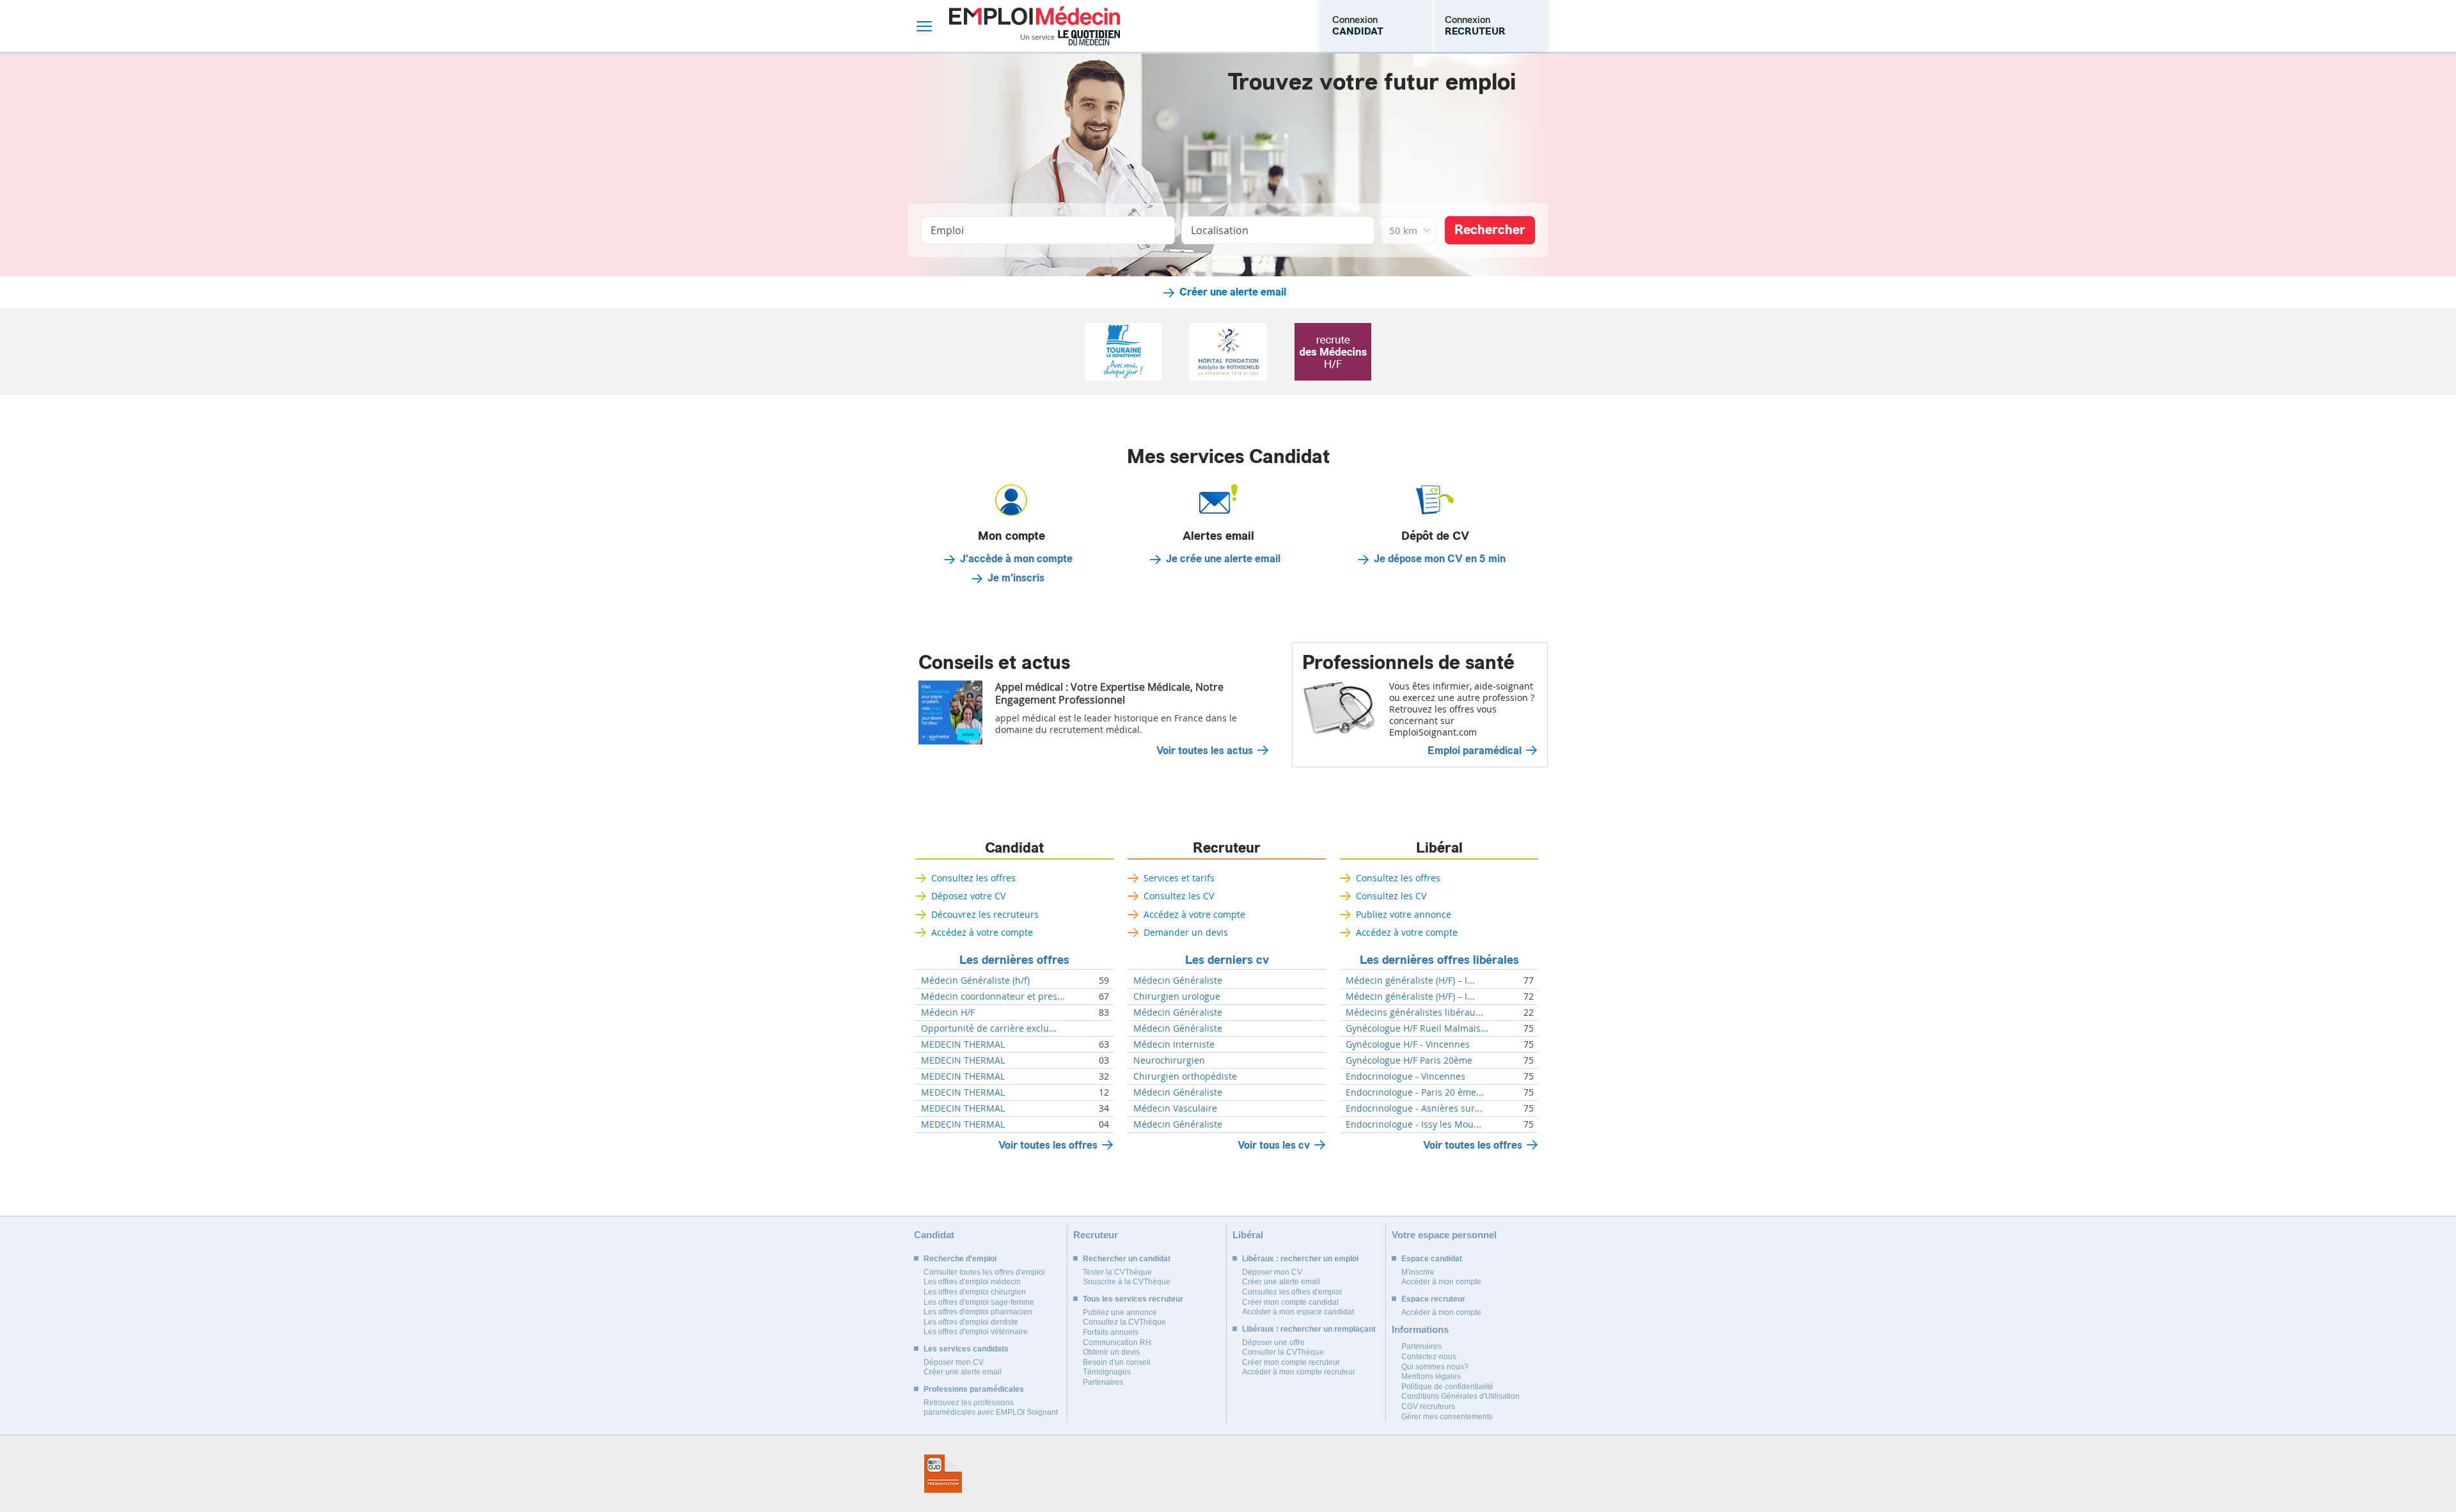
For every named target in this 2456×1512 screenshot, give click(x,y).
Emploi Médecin (1035, 26)
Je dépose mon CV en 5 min (1440, 559)
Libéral (1439, 848)
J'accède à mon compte (1016, 559)
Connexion (1358, 26)
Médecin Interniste (1174, 1044)
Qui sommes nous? (1435, 1367)
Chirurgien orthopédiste (1185, 1076)
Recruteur (1227, 848)
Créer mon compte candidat (1290, 1302)
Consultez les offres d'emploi (1292, 1292)
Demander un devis (1186, 932)
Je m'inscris (1016, 578)
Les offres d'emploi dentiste (971, 1322)
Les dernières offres (1014, 960)
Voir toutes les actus (1205, 751)
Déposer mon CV (954, 1362)
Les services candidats (966, 1349)
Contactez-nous (1429, 1357)
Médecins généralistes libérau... (1414, 1012)
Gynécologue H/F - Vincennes (1408, 1044)
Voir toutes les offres (1048, 1145)
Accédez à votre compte (982, 932)
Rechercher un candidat (1127, 1259)
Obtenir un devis (1111, 1352)
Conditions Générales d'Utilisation (1460, 1396)
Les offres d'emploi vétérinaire (976, 1332)
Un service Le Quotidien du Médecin (1070, 38)
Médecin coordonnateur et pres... (993, 996)
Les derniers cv (1227, 960)
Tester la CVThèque (1117, 1272)
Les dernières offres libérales (1439, 960)
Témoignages (1107, 1372)
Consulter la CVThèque (1283, 1352)
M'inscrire (1418, 1272)
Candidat (1014, 848)
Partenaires (1103, 1382)
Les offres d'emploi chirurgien (975, 1292)
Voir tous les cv (1274, 1145)
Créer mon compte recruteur (1291, 1362)
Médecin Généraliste (1178, 980)
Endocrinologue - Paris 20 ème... (1415, 1092)
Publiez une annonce (1120, 1312)
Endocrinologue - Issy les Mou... (1413, 1124)
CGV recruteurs (1428, 1406)
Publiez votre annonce (1404, 914)
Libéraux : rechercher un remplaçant (1309, 1329)
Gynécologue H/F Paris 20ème (1409, 1060)
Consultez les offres (973, 878)
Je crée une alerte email (1223, 559)
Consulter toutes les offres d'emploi (984, 1272)
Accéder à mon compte (1441, 1282)
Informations (1420, 1329)
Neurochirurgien (1169, 1060)
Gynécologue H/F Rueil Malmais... (1417, 1028)
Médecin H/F (948, 1012)
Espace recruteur (1433, 1299)
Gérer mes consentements (1447, 1417)
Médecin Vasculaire (1175, 1108)
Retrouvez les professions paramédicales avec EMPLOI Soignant (991, 1408)
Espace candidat (1432, 1259)
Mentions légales (1431, 1376)
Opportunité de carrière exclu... (989, 1028)
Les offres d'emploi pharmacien (978, 1312)
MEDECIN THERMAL (963, 1044)
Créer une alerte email (1233, 292)
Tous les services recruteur (1133, 1299)
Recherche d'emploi (960, 1259)
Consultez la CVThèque (1124, 1322)
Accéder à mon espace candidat (1298, 1312)
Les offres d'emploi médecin (972, 1282)
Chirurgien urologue (1177, 996)
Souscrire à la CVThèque (1127, 1282)
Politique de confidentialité (1447, 1387)
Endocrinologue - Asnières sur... (1414, 1108)
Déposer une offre (1273, 1343)
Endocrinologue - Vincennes (1405, 1076)
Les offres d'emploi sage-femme (979, 1302)
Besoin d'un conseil (1117, 1362)
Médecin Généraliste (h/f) (975, 980)
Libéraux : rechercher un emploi (1300, 1259)
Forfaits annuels (1111, 1332)
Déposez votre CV (968, 896)
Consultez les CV (1179, 896)
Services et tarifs (1179, 878)
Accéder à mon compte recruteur (1299, 1372)
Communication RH (1117, 1343)
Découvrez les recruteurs (985, 914)
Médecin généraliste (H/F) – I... (1410, 980)
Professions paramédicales (974, 1389)
